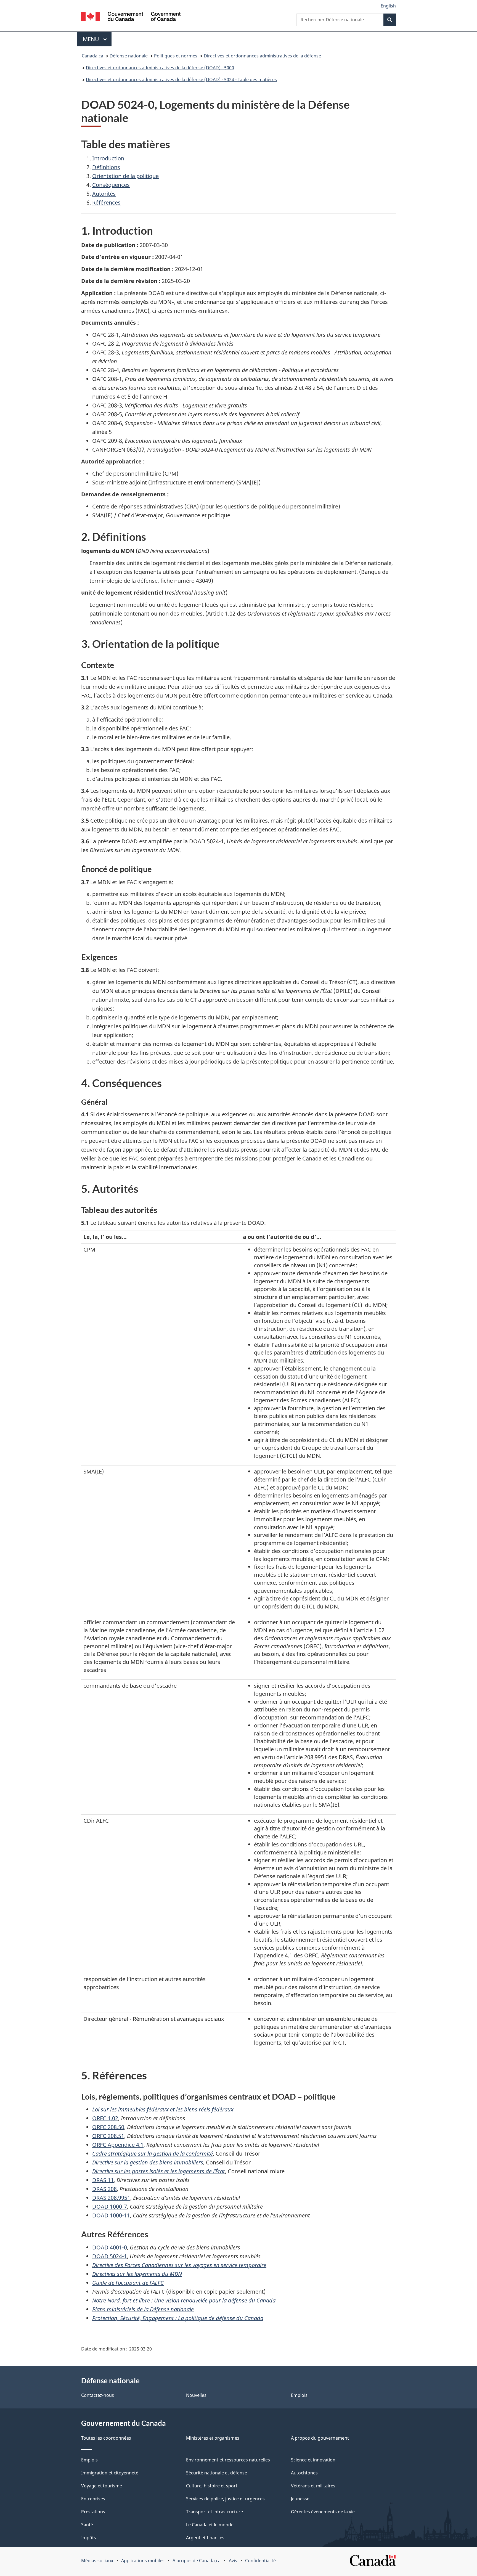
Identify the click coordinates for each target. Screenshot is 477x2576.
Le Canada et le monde (210, 2525)
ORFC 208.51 (108, 2136)
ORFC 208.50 (108, 2127)
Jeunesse (300, 2499)
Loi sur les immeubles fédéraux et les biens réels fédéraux (163, 2109)
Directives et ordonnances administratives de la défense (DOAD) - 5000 (160, 68)
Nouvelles (196, 2395)
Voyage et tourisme (102, 2486)
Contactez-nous (98, 2395)
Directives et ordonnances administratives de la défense (262, 56)
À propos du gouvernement (320, 2438)
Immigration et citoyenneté (110, 2473)
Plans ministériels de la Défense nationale (143, 2309)
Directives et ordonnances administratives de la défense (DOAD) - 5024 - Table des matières (181, 79)
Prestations (93, 2512)
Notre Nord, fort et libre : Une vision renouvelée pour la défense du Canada (184, 2300)
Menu (97, 39)
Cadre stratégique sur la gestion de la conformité (153, 2154)
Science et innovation (313, 2460)
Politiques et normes (176, 56)
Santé (87, 2525)
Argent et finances (205, 2538)
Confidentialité (260, 2561)
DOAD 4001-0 (110, 2247)
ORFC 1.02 (105, 2118)
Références (106, 202)
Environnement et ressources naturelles (228, 2460)
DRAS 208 (104, 2189)
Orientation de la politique (125, 176)
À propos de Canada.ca (197, 2561)
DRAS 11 (103, 2180)
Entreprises (93, 2499)
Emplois (299, 2395)
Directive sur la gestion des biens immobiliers (148, 2162)
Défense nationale (129, 56)
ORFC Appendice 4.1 (118, 2145)
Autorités (104, 194)
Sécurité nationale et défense (217, 2473)
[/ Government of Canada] (131, 17)
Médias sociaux (97, 2561)
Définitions (106, 167)
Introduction (108, 158)
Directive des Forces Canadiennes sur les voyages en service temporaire (179, 2265)
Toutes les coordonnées (106, 2438)
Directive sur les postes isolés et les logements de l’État (159, 2171)
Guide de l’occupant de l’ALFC (128, 2283)
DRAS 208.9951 (111, 2198)
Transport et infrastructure (214, 2512)
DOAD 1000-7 (110, 2207)
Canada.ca (92, 56)
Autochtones (304, 2473)
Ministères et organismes (213, 2438)
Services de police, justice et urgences (225, 2499)
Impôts (89, 2538)
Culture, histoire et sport (212, 2486)
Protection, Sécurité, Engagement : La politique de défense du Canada (178, 2318)
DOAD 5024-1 (110, 2256)
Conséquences (111, 185)
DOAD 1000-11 (111, 2215)
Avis (233, 2561)
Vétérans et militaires (313, 2486)
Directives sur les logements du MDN (137, 2274)
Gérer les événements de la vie (323, 2512)
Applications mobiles (143, 2561)
